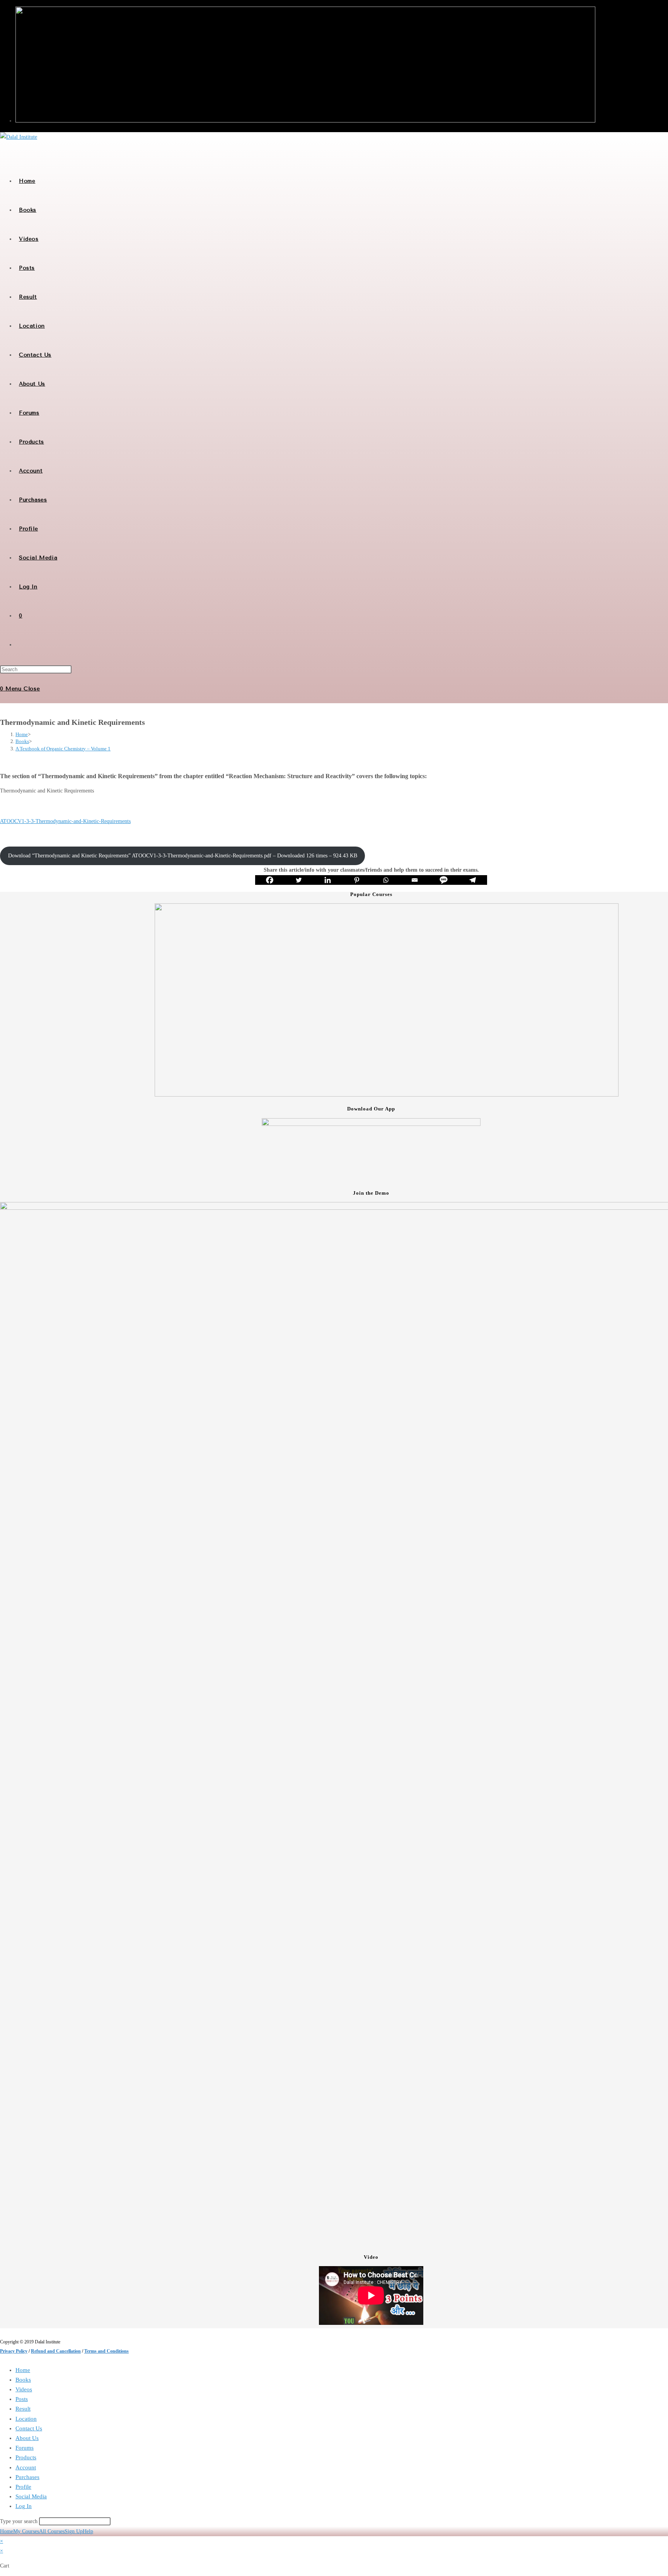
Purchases (27, 2477)
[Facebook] (270, 880)
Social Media (31, 2496)
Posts (22, 2399)
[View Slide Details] (387, 1095)
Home (23, 2370)
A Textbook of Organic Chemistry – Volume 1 (63, 749)
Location (26, 2419)
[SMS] (444, 880)
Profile (23, 2487)
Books (23, 2380)
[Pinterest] (357, 880)
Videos (24, 2389)
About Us (27, 2438)
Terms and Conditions (107, 2351)
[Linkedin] (328, 880)
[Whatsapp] (386, 880)
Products (26, 2457)
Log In (24, 2506)
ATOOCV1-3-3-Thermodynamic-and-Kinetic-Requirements (65, 821)
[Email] (415, 880)
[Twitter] (299, 880)
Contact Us (29, 2428)
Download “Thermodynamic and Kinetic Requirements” (183, 856)
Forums (25, 2448)
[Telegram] (473, 880)
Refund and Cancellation (56, 2351)
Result (23, 2409)
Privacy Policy (14, 2351)
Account (26, 2467)
